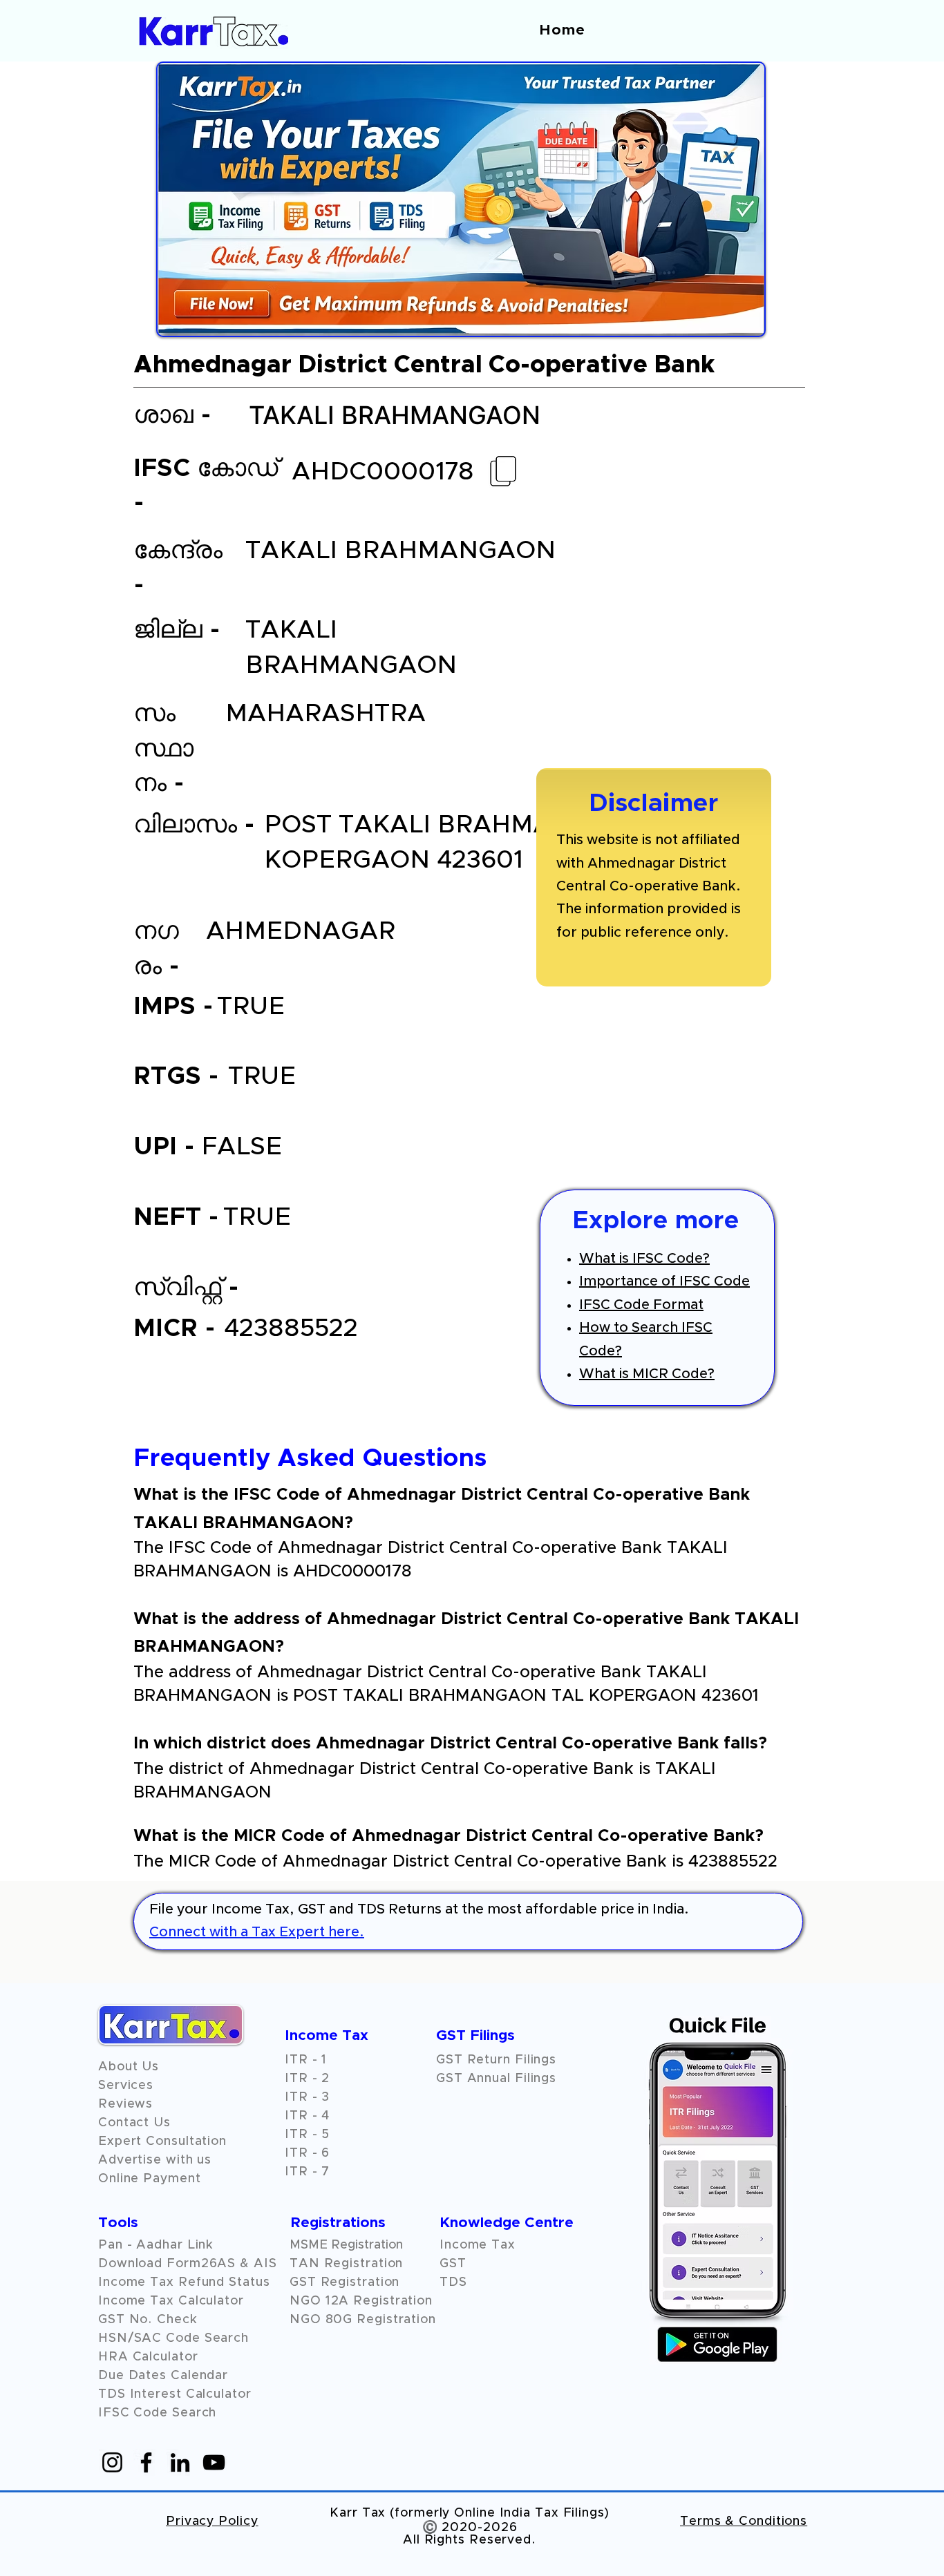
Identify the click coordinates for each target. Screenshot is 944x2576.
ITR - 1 (306, 2060)
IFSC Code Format (641, 1305)
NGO (308, 2301)
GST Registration (344, 2282)
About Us (129, 2067)
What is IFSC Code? (644, 1259)
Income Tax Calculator (171, 2301)
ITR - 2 (307, 2079)
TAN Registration (346, 2264)
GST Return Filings (496, 2060)
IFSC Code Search (157, 2413)
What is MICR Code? (647, 1374)
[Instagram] (112, 2462)
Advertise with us (155, 2160)
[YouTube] (214, 2462)
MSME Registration (346, 2245)
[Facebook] (146, 2462)
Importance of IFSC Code (664, 1281)
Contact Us (134, 2123)
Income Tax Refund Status (184, 2282)
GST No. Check (148, 2320)
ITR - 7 (307, 2172)
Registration (393, 2301)
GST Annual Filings (496, 2079)
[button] (125, 2104)
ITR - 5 (307, 2135)
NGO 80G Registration (363, 2320)
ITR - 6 (307, 2153)
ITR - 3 (307, 2097)
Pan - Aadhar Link (156, 2245)
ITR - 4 (307, 2116)
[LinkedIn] (180, 2462)
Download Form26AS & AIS (188, 2264)
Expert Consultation (162, 2141)
